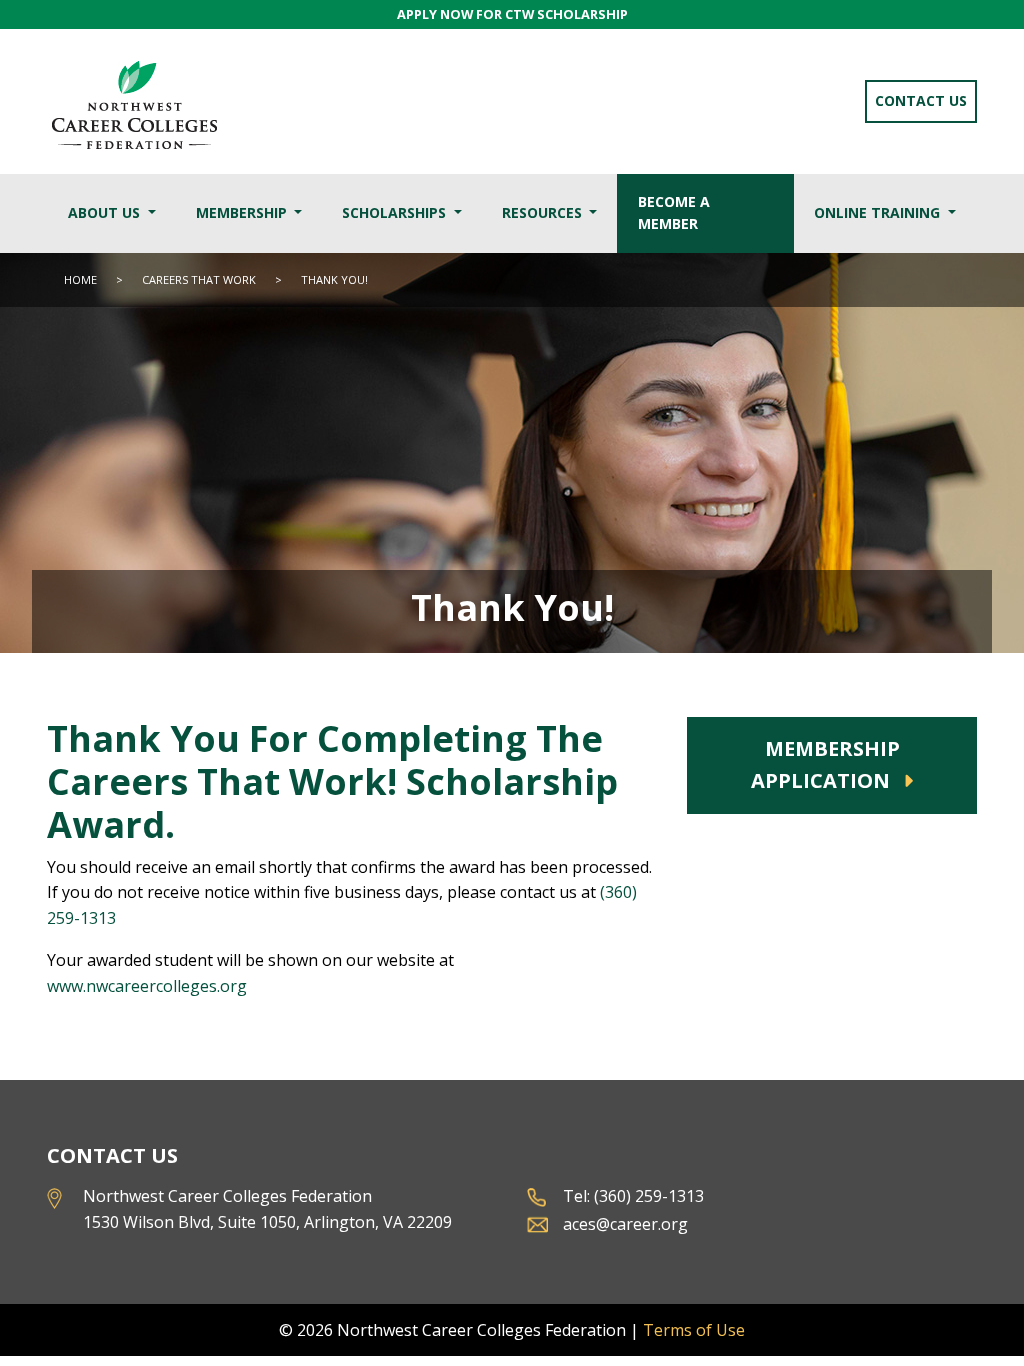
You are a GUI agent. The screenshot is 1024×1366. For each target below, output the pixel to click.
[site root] (133, 101)
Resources (544, 212)
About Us (106, 212)
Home (80, 279)
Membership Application (825, 764)
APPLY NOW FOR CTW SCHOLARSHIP (512, 14)
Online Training (879, 212)
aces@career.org (625, 1224)
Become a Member (674, 213)
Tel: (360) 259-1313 (633, 1196)
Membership (243, 212)
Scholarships (396, 212)
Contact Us (921, 100)
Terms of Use (694, 1330)
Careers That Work (200, 279)
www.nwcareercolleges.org (147, 986)
